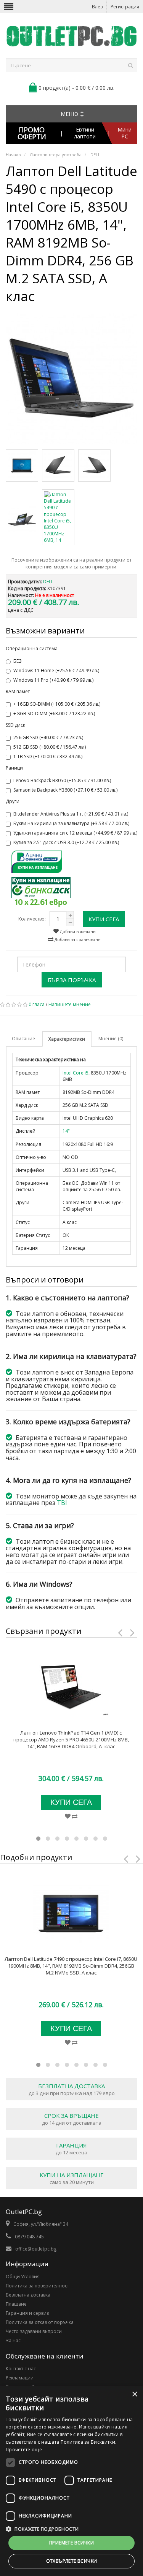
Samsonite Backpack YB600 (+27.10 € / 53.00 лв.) (65, 790)
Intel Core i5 (76, 1073)
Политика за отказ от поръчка (40, 2322)
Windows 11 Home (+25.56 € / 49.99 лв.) (56, 671)
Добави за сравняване (77, 939)
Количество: (32, 919)
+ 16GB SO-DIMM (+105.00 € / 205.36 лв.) (57, 704)
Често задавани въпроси (34, 2331)
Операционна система (32, 648)
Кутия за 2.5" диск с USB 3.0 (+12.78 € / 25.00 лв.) (66, 842)
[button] (71, 2529)
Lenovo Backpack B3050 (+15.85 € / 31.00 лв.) (62, 780)
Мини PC (125, 133)
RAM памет (18, 691)
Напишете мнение (70, 1004)
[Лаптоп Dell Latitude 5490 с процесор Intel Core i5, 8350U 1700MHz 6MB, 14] (71, 378)
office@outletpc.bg (36, 2249)
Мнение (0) (111, 1039)
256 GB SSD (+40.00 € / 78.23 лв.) (48, 737)
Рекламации (20, 2378)
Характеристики (67, 1039)
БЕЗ (18, 661)
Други (13, 801)
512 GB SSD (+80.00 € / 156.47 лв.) (50, 747)
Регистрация (125, 7)
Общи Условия (23, 2277)
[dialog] (71, 2481)
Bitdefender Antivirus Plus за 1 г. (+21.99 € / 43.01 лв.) (71, 814)
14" (66, 1131)
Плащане (16, 2304)
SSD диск (15, 725)
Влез (97, 7)
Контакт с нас (21, 2369)
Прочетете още (24, 2450)
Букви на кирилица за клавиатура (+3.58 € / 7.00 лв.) (71, 823)
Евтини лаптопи (85, 133)
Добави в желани (77, 931)
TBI (62, 1503)
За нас (13, 2340)
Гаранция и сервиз (27, 2313)
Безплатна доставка (28, 2295)
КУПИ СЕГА (104, 919)
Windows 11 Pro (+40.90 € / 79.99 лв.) (53, 680)
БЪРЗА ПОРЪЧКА (72, 980)
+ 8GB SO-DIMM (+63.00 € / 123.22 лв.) (54, 713)
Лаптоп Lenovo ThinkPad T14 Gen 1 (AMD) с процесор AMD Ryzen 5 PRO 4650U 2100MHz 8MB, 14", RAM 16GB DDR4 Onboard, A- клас (71, 1740)
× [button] (134, 2394)
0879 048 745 (29, 2237)
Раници (14, 768)
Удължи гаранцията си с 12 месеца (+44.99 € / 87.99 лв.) (75, 833)
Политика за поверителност (37, 2286)
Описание (23, 1039)
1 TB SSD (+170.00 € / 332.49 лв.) (48, 756)
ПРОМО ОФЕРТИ (32, 133)
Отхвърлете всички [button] (72, 2561)
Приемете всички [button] (71, 2543)
